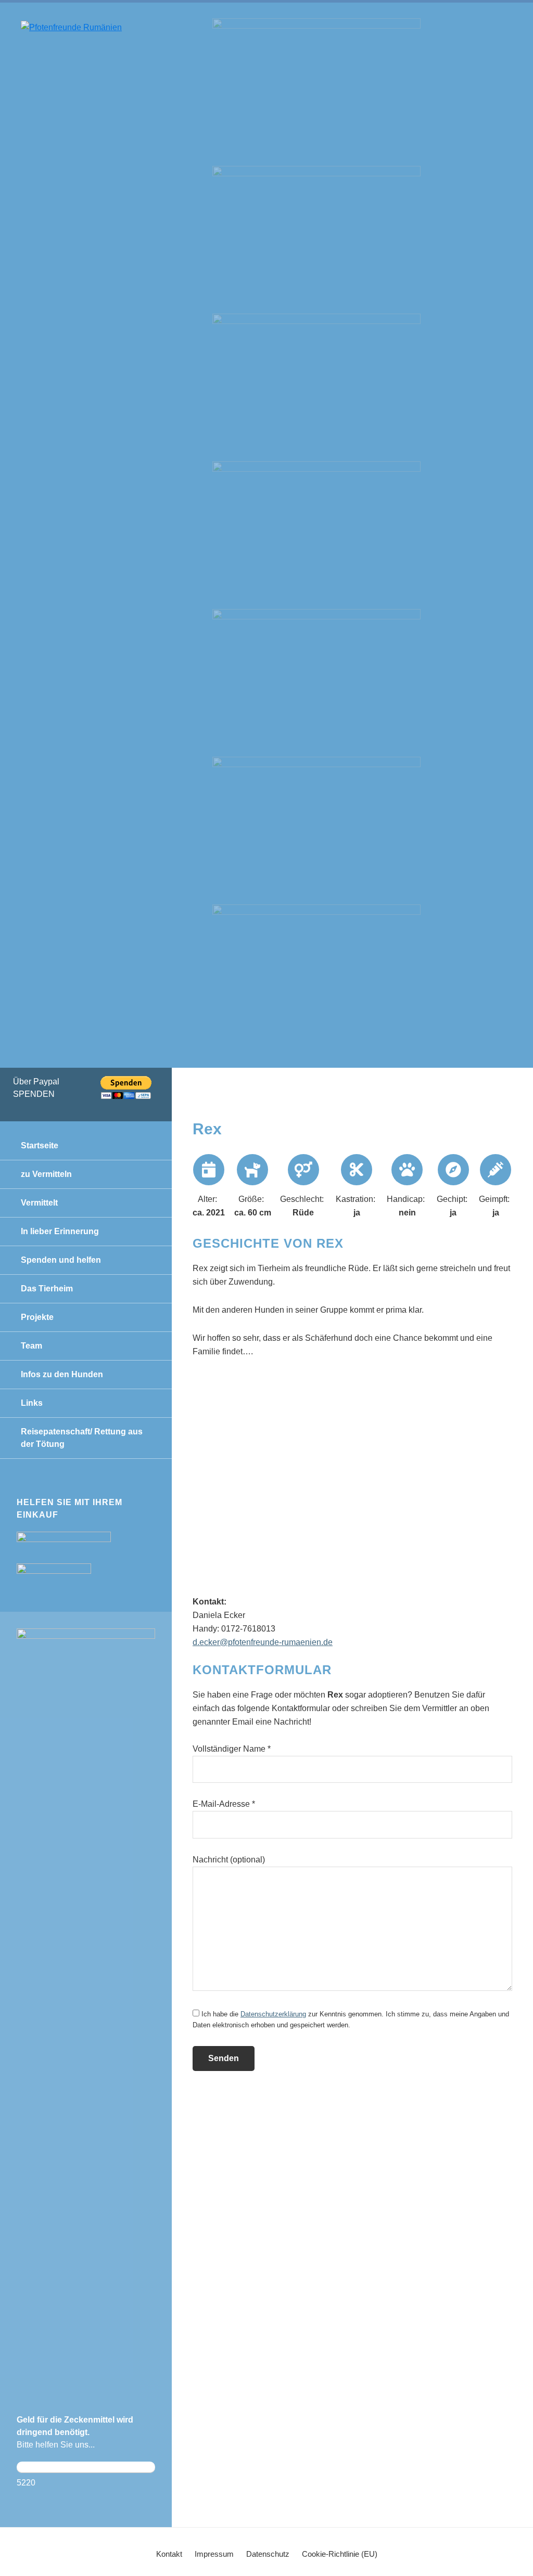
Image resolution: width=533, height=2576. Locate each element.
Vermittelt (39, 1203)
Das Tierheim (47, 1289)
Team (31, 1346)
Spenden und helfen (61, 1260)
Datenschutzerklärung (273, 2014)
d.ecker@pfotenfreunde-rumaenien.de (263, 1642)
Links (32, 1403)
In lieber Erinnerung (60, 1231)
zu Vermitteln (46, 1174)
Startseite (40, 1145)
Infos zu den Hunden (62, 1374)
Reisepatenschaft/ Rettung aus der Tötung (82, 1438)
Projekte (37, 1317)
